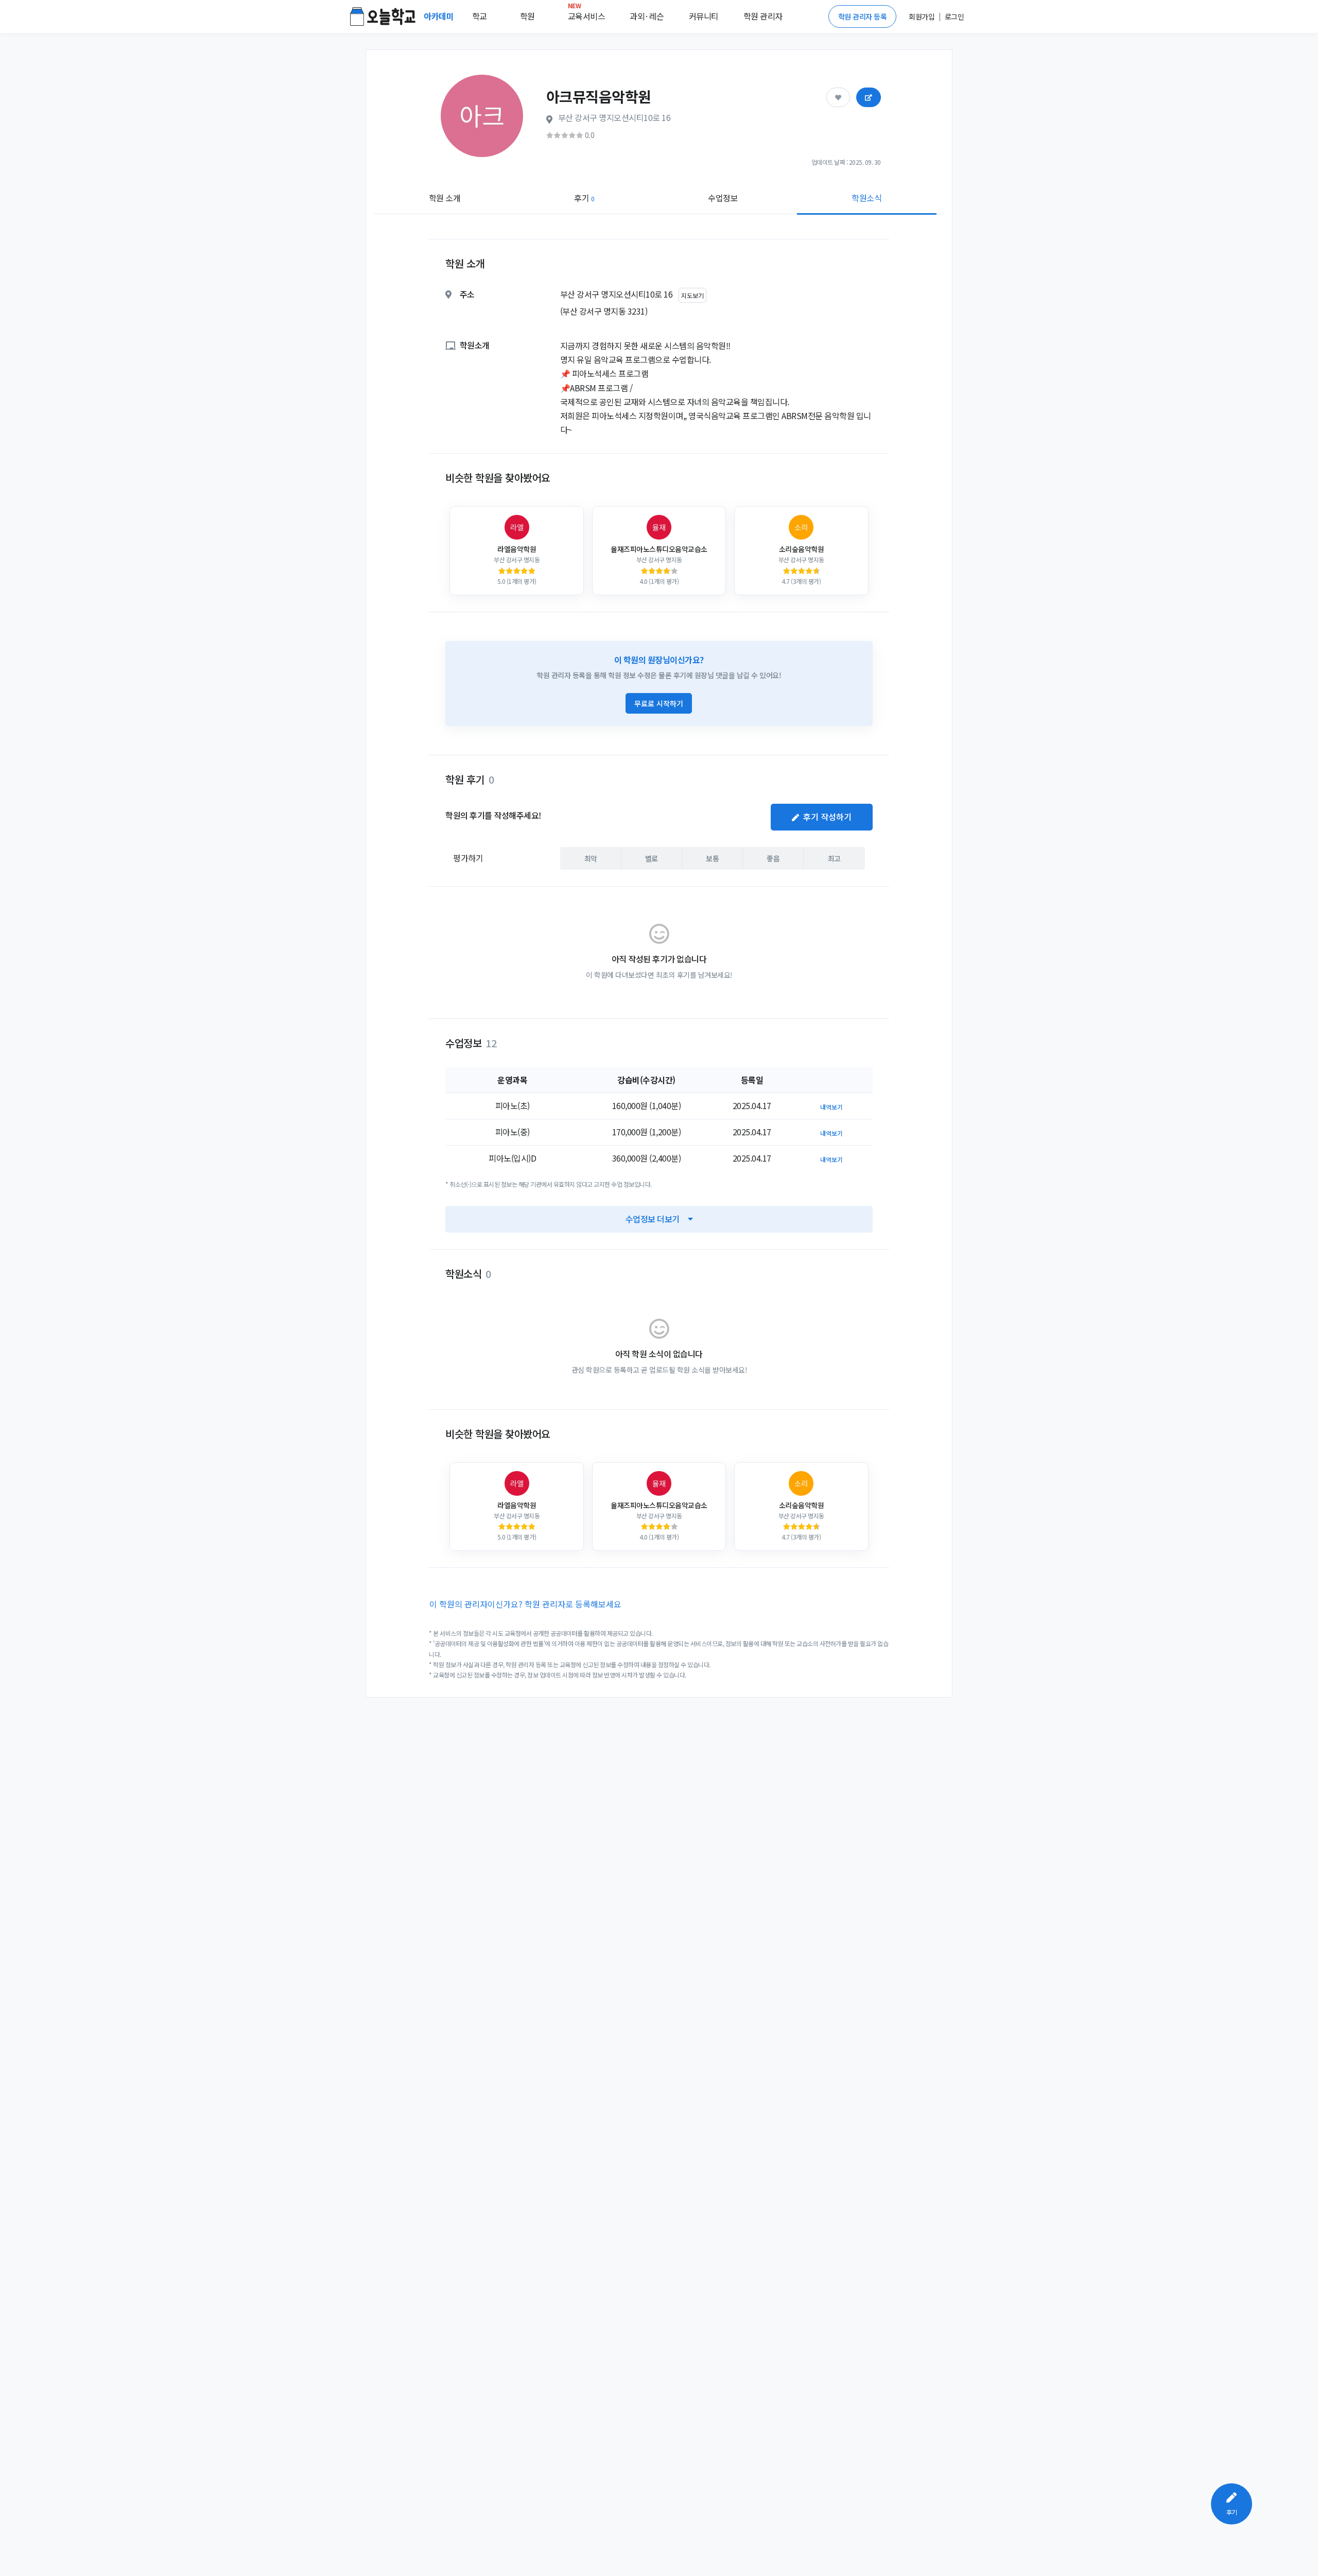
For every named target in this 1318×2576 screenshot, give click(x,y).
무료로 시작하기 (659, 703)
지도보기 (692, 295)
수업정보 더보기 (653, 1219)
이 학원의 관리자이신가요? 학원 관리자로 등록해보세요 (525, 1604)
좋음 (773, 858)
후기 (584, 198)
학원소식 (866, 198)
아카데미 (440, 16)
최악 (591, 858)
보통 (712, 858)
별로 (652, 858)
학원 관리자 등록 (863, 16)
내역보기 (831, 1107)
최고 (834, 858)
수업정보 (723, 198)
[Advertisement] (1185, 379)
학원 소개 (445, 198)
